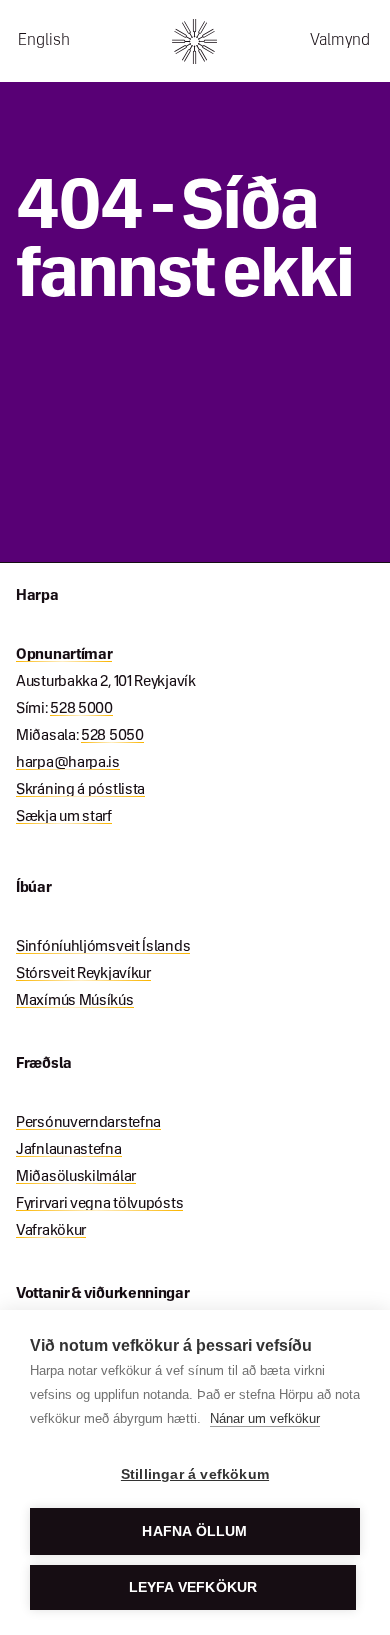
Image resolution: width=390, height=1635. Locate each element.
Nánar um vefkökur (265, 1418)
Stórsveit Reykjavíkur (83, 974)
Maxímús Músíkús (75, 1001)
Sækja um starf (64, 817)
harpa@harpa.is (68, 763)
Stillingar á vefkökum (195, 1474)
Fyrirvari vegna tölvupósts (99, 1204)
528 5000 (81, 709)
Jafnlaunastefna (69, 1150)
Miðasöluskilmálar (76, 1177)
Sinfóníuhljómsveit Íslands (103, 947)
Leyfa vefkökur (193, 1587)
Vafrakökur (51, 1231)
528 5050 (112, 736)
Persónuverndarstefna (88, 1123)
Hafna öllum (194, 1531)
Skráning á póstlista (80, 790)
